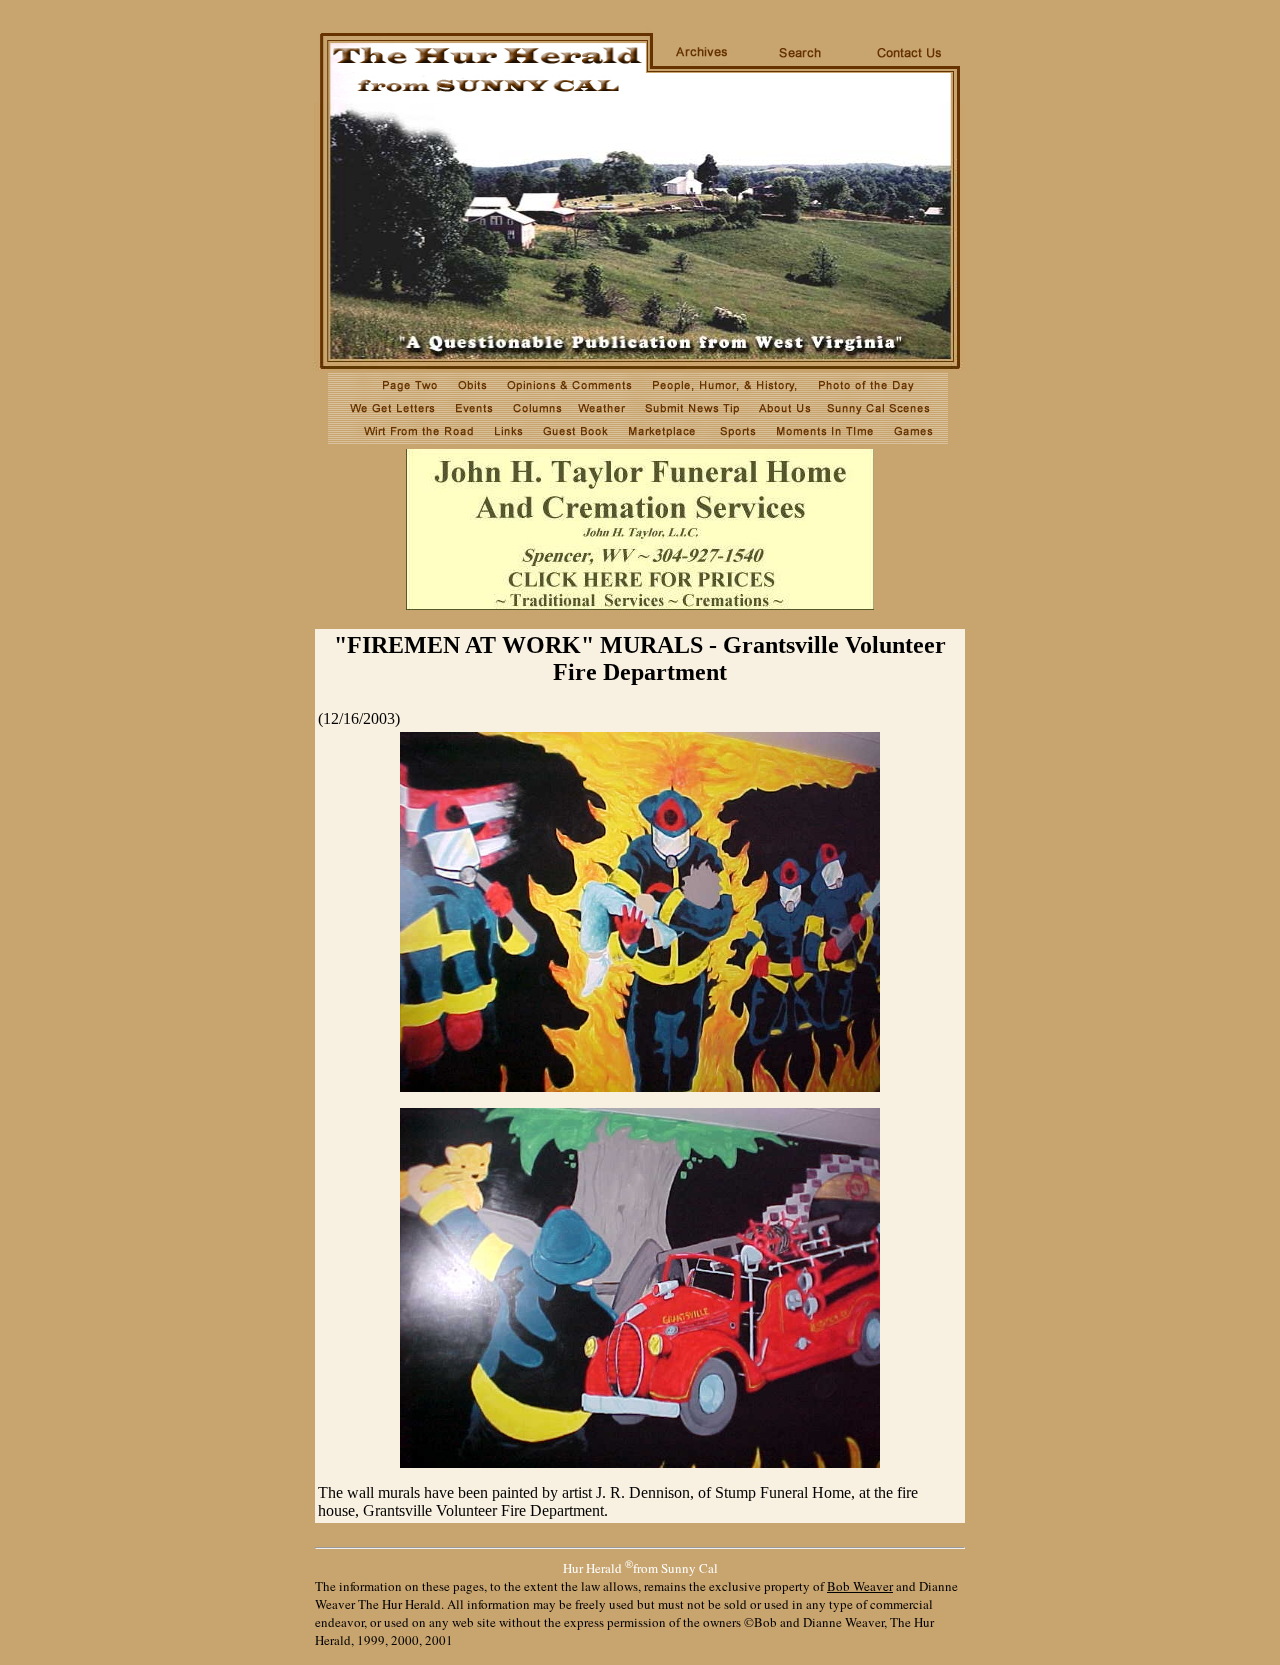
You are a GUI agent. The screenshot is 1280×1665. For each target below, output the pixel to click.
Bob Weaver (860, 1586)
